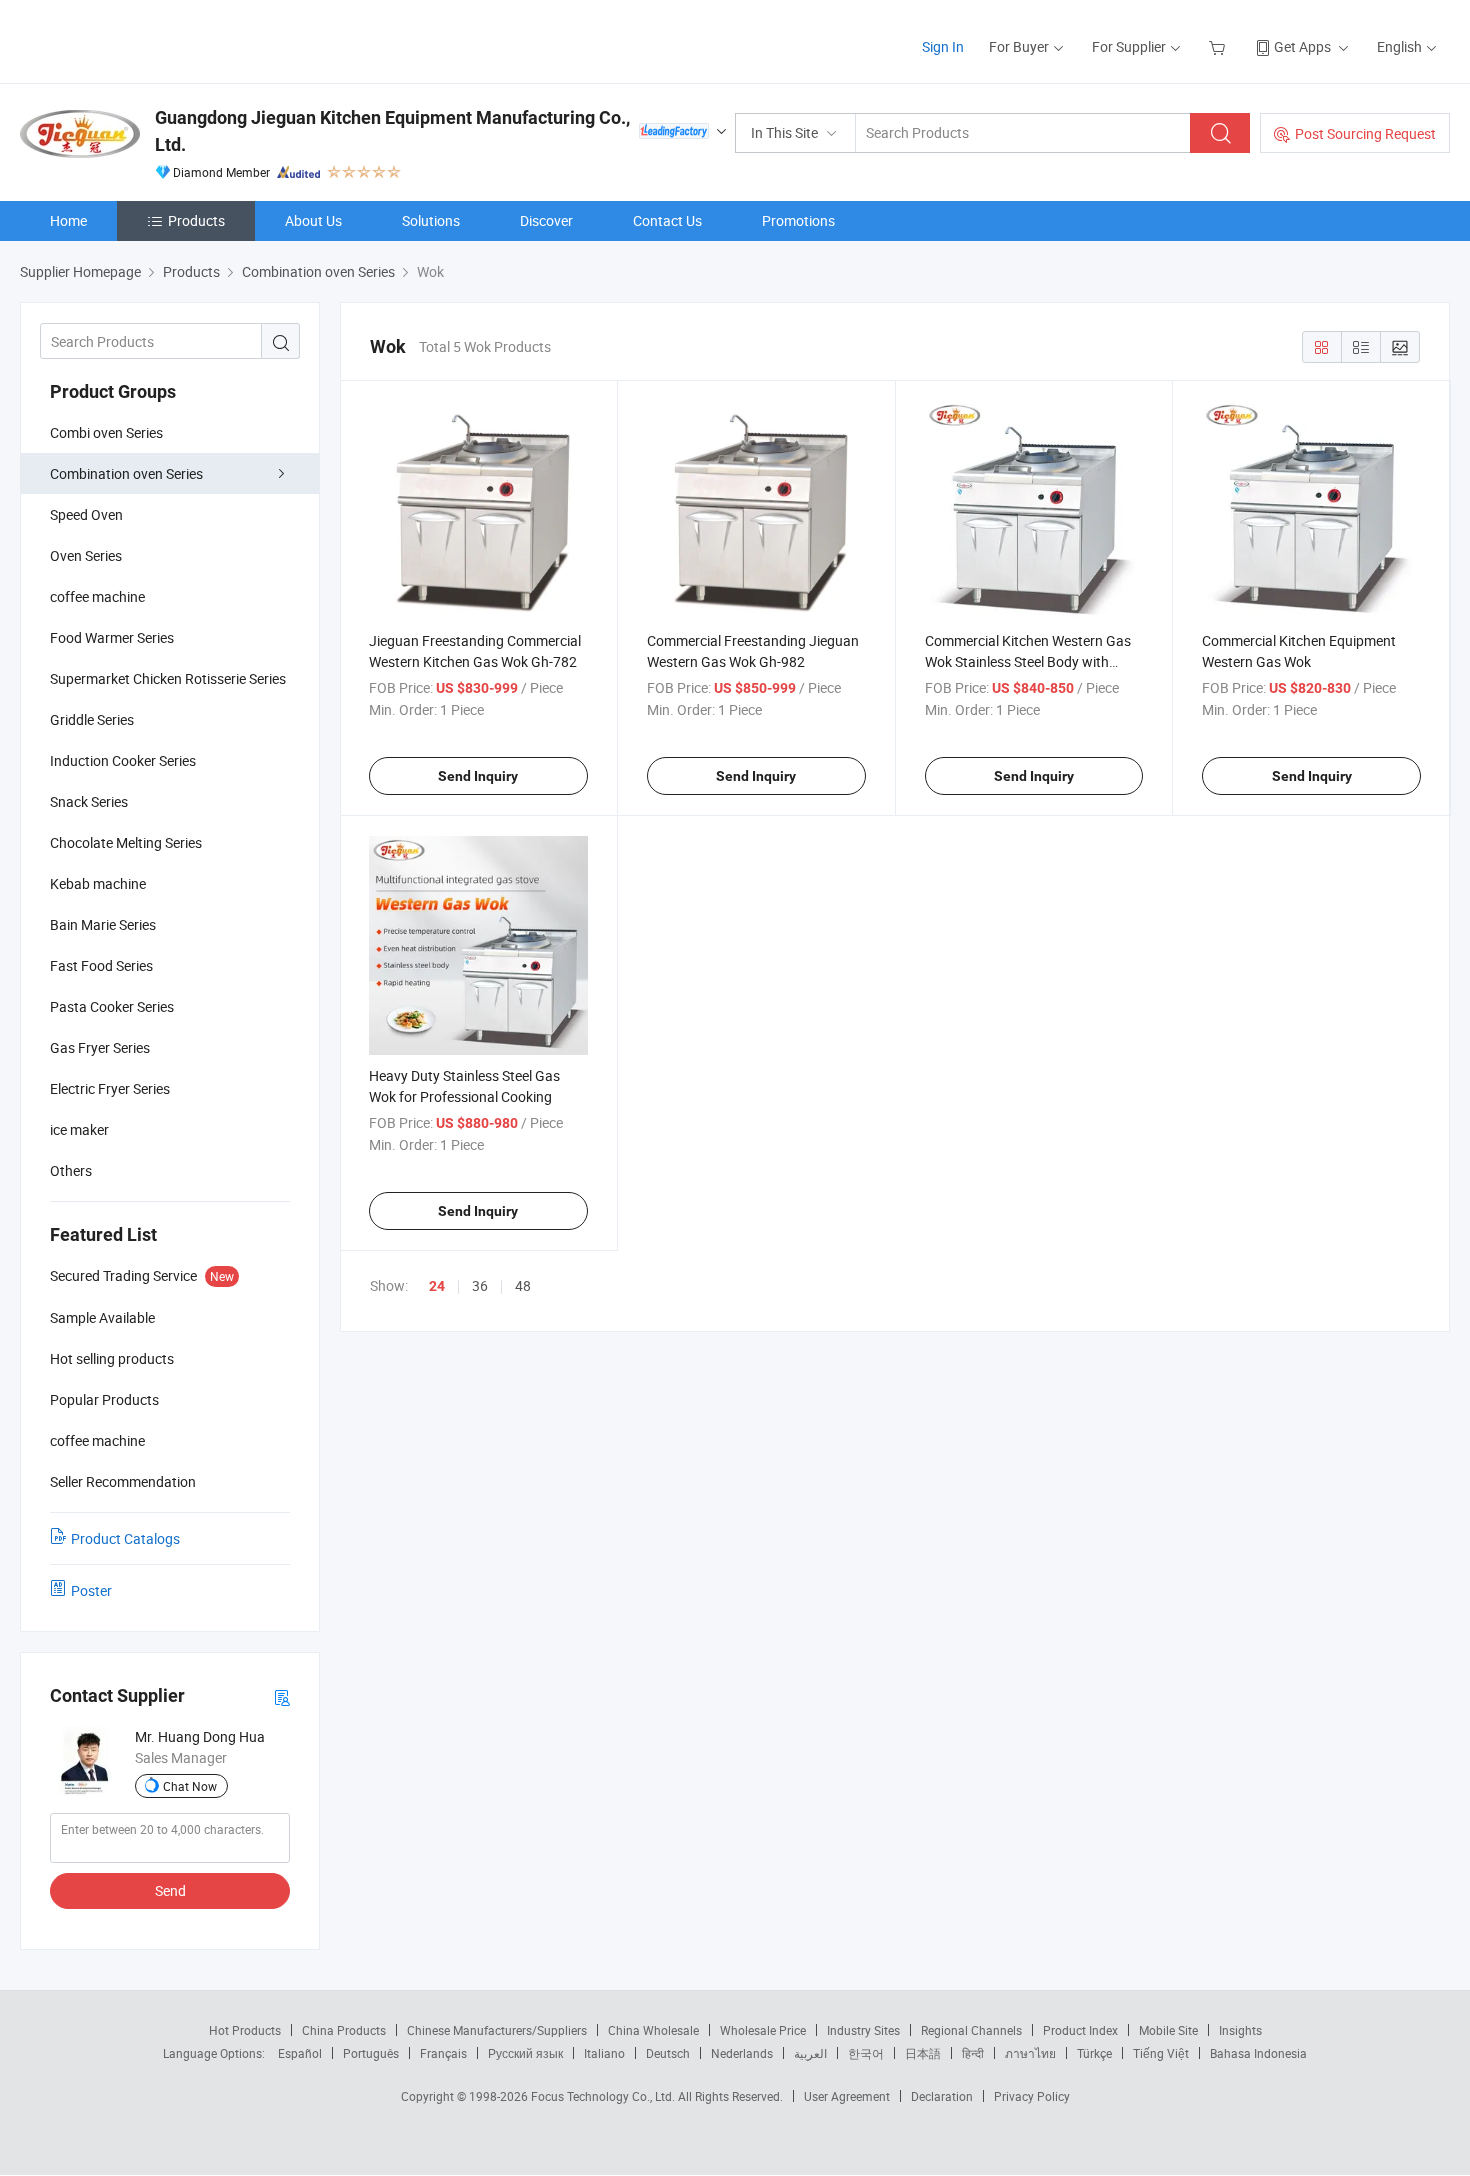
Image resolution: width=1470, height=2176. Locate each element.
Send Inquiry (478, 776)
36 (480, 1285)
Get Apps (1302, 46)
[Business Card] (282, 1696)
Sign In (943, 46)
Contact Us (667, 220)
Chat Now (190, 1786)
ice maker (79, 1129)
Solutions (431, 220)
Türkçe (1094, 2053)
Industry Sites (863, 2030)
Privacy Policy (1032, 2096)
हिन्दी (973, 2053)
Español (300, 2053)
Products (196, 220)
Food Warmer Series (112, 637)
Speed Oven (86, 514)
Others (71, 1170)
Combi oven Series (106, 432)
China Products (344, 2030)
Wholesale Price (763, 2030)
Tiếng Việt (1161, 2053)
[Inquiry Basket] (1219, 46)
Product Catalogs (125, 1538)
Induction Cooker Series (123, 760)
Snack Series (89, 801)
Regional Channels (971, 2030)
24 (437, 1286)
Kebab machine (98, 883)
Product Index (1080, 2030)
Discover (546, 220)
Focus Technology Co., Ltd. (604, 2096)
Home (68, 220)
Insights (1240, 2030)
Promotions (798, 220)
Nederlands (742, 2053)
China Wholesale (653, 2030)
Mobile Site (1168, 2030)
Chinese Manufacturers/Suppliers (497, 2030)
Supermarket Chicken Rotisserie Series (168, 678)
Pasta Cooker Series (112, 1006)
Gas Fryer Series (100, 1047)
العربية (810, 2053)
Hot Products (245, 2030)
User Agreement (847, 2096)
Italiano (604, 2053)
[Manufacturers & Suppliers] (148, 39)
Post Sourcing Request (1365, 133)
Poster (91, 1590)
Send (170, 1890)
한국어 (866, 2053)
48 (523, 1285)
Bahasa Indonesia (1258, 2053)
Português (371, 2053)
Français (443, 2053)
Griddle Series (92, 719)
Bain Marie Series (103, 924)
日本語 (923, 2053)
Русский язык (525, 2053)
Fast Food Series (101, 965)
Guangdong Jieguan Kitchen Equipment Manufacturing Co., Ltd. (392, 131)
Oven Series (86, 555)
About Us (313, 220)
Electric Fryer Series (110, 1088)
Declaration (942, 2096)
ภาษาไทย (1030, 2053)
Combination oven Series (126, 473)
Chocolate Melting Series (126, 842)
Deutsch (668, 2053)
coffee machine (97, 596)
